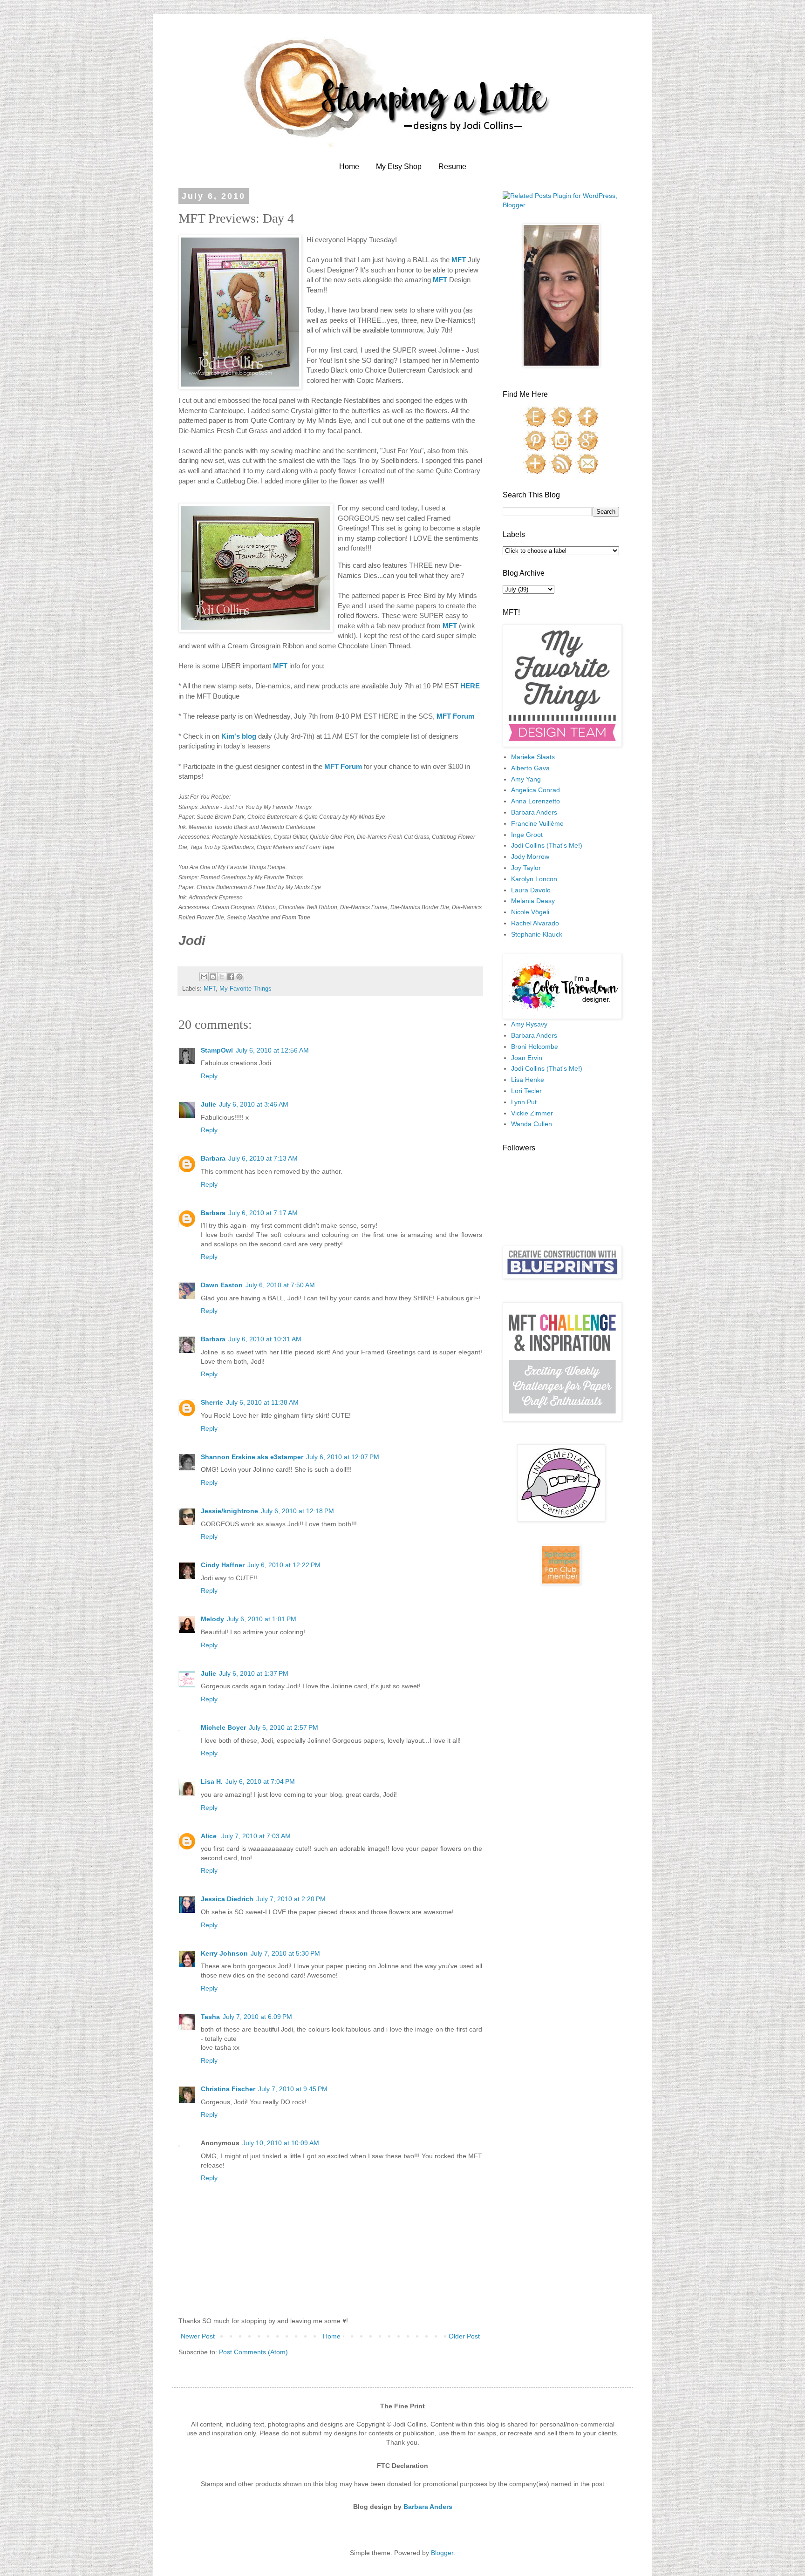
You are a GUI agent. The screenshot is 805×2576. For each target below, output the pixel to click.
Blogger (442, 2553)
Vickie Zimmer (532, 1113)
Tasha (210, 2017)
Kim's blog (239, 736)
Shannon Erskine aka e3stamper (252, 1457)
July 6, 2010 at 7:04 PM (260, 1781)
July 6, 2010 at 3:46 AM (254, 1104)
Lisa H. (212, 1781)
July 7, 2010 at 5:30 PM (285, 1953)
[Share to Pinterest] (239, 977)
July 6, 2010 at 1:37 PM (254, 1673)
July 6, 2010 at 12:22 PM (284, 1565)
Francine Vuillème (537, 823)
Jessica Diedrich (227, 1899)
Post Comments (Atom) (253, 2352)
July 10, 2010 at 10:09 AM (281, 2143)
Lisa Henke (528, 1080)
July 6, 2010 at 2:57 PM (283, 1727)
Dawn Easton (222, 1285)
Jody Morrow (530, 856)
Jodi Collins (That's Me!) (547, 845)
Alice (210, 1836)
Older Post (464, 2336)
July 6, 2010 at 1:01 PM (262, 1619)
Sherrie (212, 1402)
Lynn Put (524, 1102)
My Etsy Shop (399, 167)
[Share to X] (222, 977)
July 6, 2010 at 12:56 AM (272, 1050)
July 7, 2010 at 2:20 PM (291, 1899)
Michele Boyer (223, 1727)
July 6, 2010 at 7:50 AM (280, 1285)
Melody (212, 1619)
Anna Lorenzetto (536, 801)
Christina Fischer (228, 2089)
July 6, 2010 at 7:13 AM (263, 1158)
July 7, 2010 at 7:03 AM (256, 1836)
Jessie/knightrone (229, 1511)
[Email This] (204, 977)
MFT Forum (455, 716)
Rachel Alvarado (535, 923)
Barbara (213, 1158)
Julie (208, 1104)
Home (349, 167)
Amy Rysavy (529, 1024)
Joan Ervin (527, 1058)
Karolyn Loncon (534, 879)
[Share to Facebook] (231, 977)
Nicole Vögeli (530, 912)
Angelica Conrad (536, 790)
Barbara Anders (534, 812)
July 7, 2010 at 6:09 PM (257, 2017)
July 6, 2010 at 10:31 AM (265, 1339)
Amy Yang (526, 779)
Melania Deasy (533, 901)
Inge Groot (527, 835)
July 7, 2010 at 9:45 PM (293, 2089)
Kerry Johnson (224, 1953)
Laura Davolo (531, 890)
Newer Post (198, 2336)
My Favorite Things (246, 989)
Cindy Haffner (223, 1565)
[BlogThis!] (213, 977)
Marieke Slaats (533, 757)
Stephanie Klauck (537, 934)
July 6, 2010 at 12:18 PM (297, 1511)
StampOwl (217, 1050)
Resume (452, 167)
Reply (209, 1076)
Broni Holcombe (535, 1047)
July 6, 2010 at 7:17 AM (263, 1213)
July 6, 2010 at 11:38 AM (262, 1402)
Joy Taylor (526, 868)
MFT (210, 989)
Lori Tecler (526, 1091)
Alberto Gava (530, 768)
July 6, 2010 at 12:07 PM (343, 1457)
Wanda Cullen (532, 1124)
